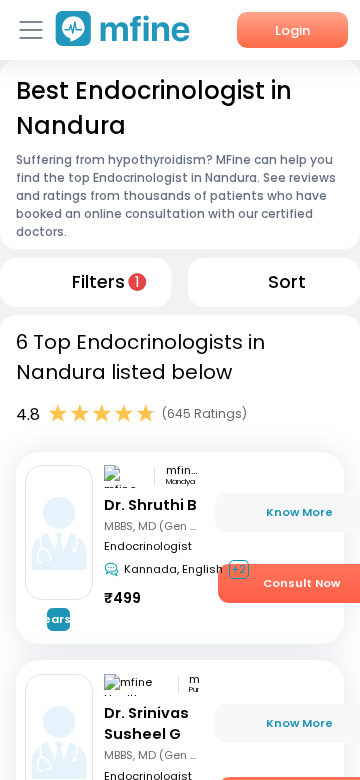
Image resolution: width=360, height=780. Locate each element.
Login (292, 30)
